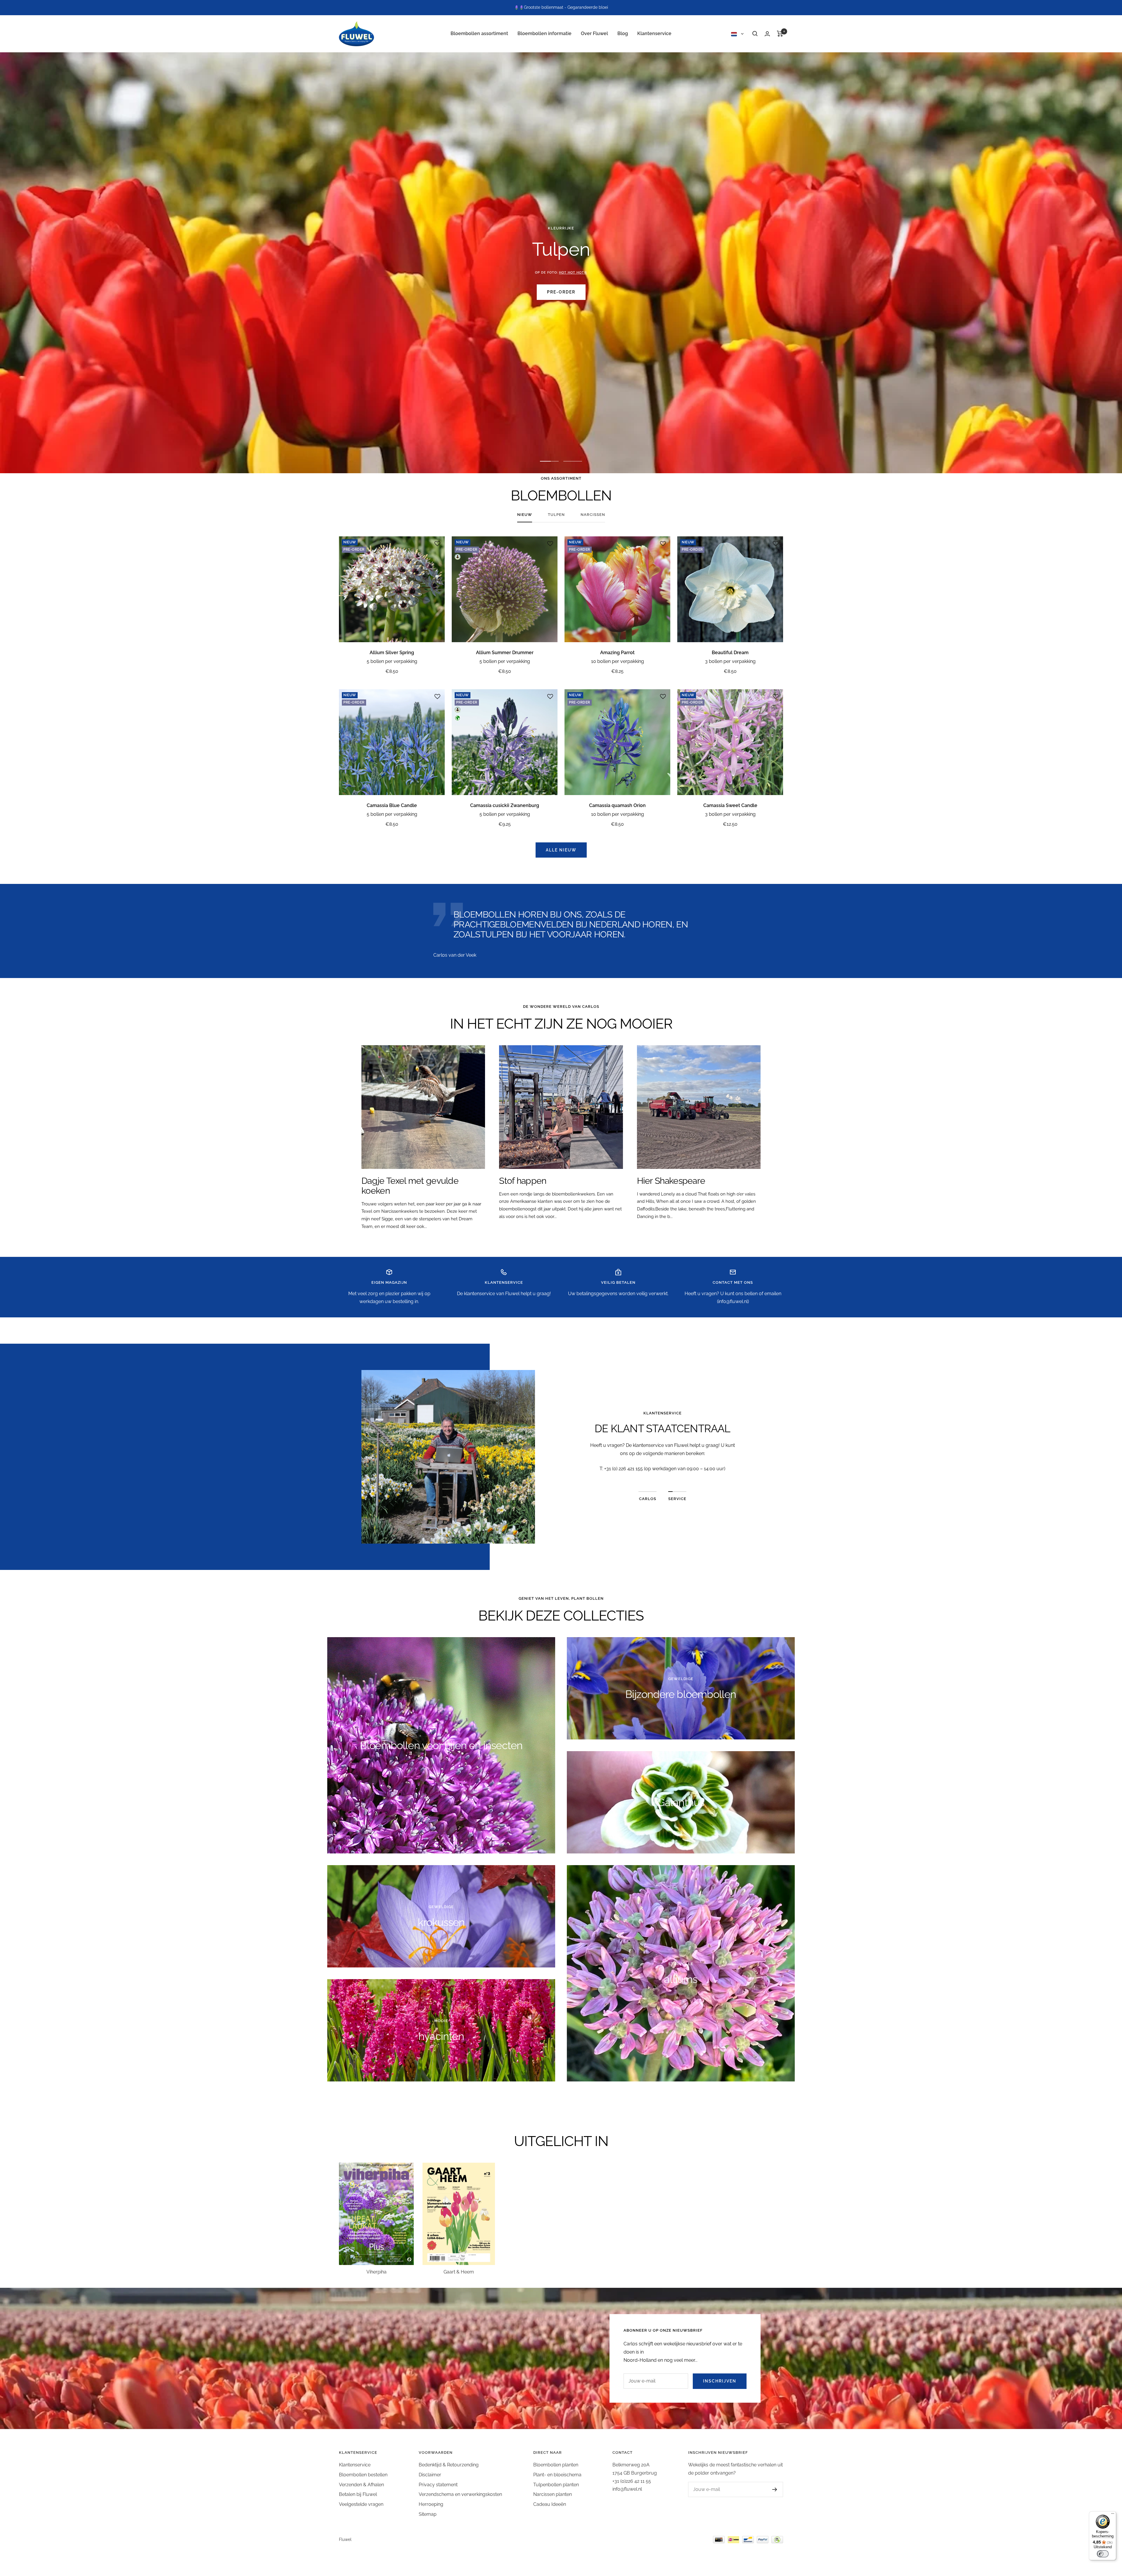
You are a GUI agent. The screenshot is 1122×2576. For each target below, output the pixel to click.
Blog (623, 33)
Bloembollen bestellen (363, 2475)
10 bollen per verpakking (618, 661)
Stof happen (523, 1181)
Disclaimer (430, 2475)
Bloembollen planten (556, 2465)
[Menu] (1113, 2515)
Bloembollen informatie (544, 33)
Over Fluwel (594, 33)
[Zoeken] (755, 34)
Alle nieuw (561, 850)
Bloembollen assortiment (479, 33)
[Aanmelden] (775, 2489)
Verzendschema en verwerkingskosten (460, 2494)
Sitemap (428, 2514)
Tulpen (556, 515)
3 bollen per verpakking (730, 661)
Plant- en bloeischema (557, 2475)
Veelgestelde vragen (361, 2504)
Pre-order (561, 292)
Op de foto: (561, 273)
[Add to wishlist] (437, 544)
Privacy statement (438, 2485)
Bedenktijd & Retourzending (449, 2465)
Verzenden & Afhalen (361, 2485)
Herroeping (431, 2504)
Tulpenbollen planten (556, 2485)
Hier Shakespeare (671, 1181)
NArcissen (593, 515)
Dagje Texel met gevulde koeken (410, 1186)
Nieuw (525, 515)
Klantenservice (654, 33)
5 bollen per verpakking (392, 661)
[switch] (1103, 2554)
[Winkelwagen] (780, 34)
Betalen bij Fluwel (358, 2494)
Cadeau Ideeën (550, 2504)
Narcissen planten (553, 2494)
